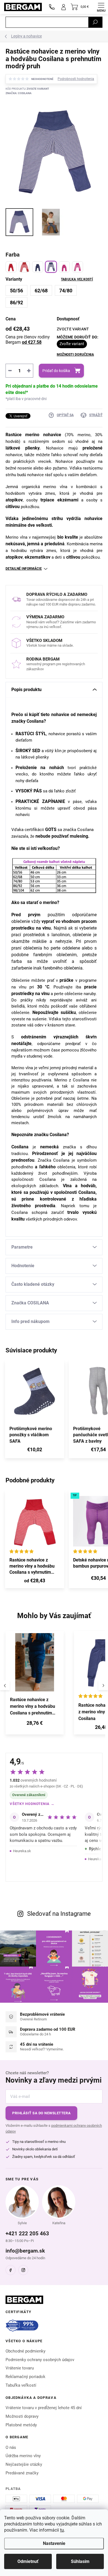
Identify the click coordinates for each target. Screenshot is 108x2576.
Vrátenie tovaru (20, 2368)
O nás (11, 2447)
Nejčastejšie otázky (24, 2464)
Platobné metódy (21, 2425)
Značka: (19, 93)
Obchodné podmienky (25, 2351)
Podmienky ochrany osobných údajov (40, 2360)
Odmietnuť (28, 2561)
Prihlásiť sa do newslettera (41, 2113)
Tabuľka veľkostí (77, 279)
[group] (37, 1686)
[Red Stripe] (24, 267)
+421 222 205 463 (27, 2234)
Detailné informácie (24, 569)
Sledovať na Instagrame (59, 1914)
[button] (35, 1724)
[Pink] (64, 267)
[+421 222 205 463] (52, 7)
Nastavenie (54, 2543)
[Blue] (38, 267)
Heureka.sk (22, 1851)
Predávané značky (22, 2473)
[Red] (11, 267)
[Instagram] (23, 2270)
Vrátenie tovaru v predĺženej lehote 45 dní (44, 2408)
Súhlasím (80, 2561)
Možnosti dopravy (22, 2416)
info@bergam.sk (25, 2251)
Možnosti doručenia (75, 355)
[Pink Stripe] (78, 267)
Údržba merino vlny (23, 2456)
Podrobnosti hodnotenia (76, 79)
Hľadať (95, 22)
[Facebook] (11, 2270)
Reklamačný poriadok (25, 2377)
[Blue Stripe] (51, 267)
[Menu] (101, 7)
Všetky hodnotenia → (32, 1804)
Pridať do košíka (56, 371)
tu (62, 2530)
